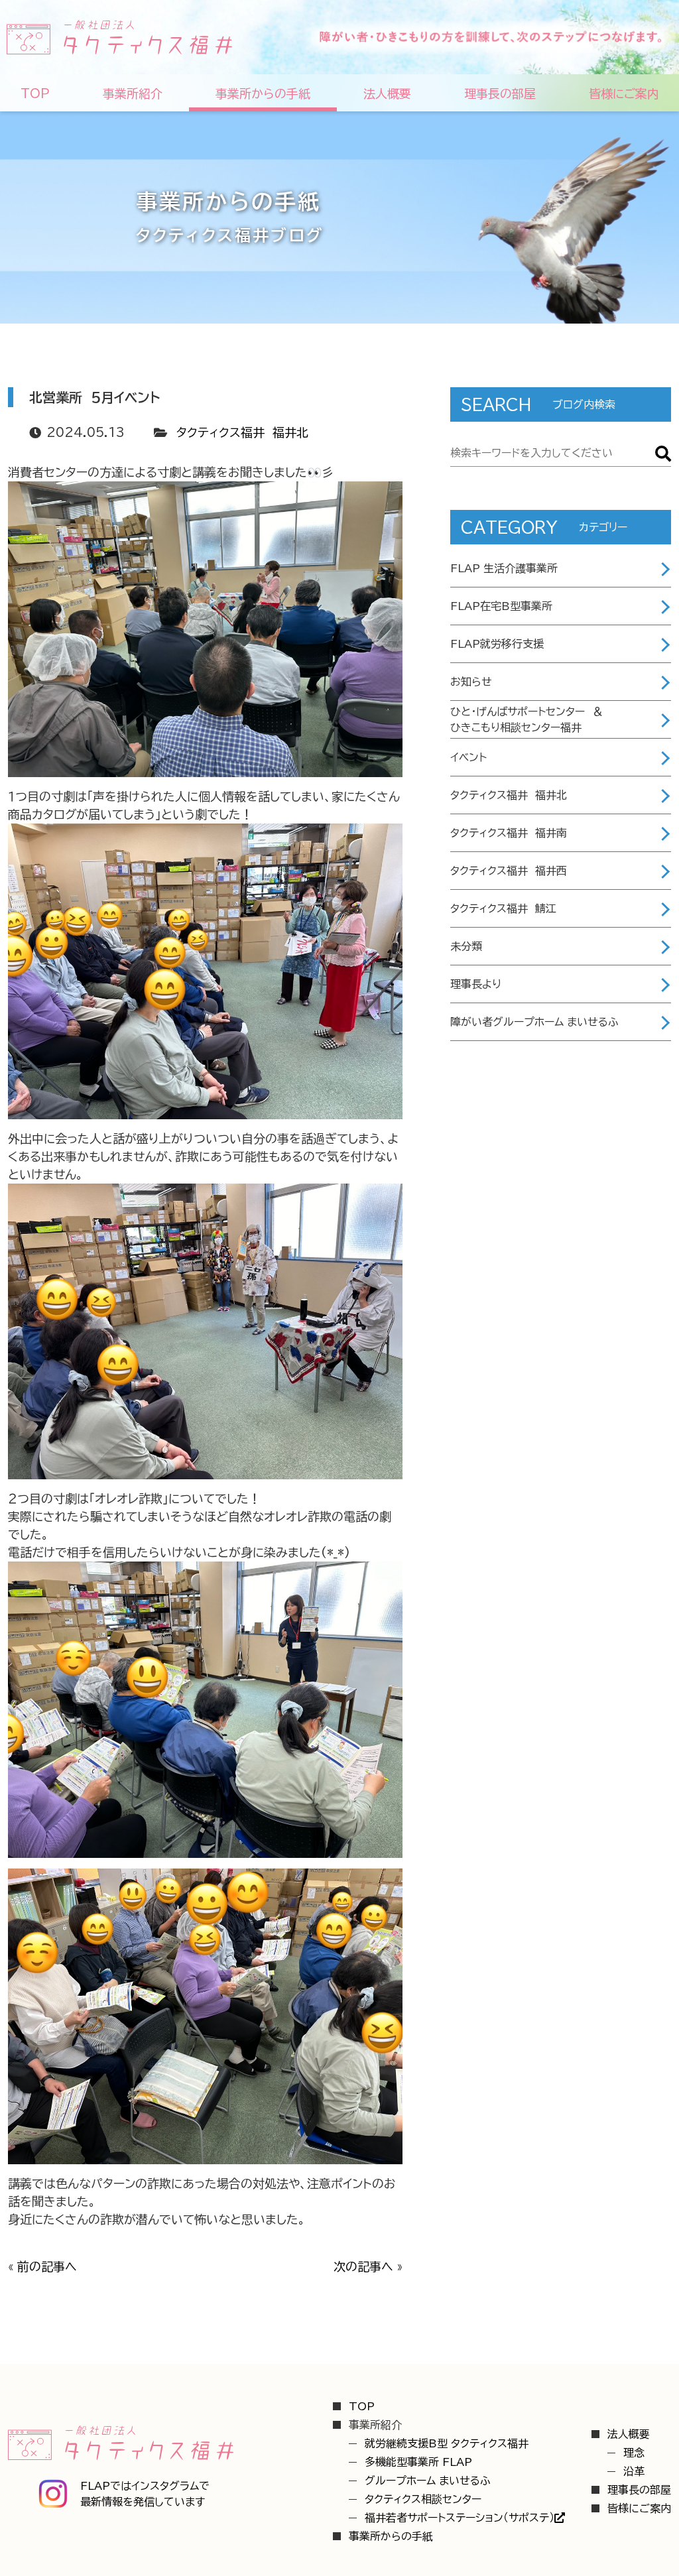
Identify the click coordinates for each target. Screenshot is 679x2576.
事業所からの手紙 (391, 2536)
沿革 (634, 2471)
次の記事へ (363, 2266)
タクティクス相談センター (423, 2499)
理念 (634, 2453)
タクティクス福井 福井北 (242, 432)
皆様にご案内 (639, 2508)
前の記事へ (47, 2266)
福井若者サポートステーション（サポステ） (460, 2518)
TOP (362, 2406)
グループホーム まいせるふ (428, 2481)
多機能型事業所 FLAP (418, 2462)
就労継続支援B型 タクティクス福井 (447, 2443)
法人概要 (629, 2434)
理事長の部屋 (639, 2490)
